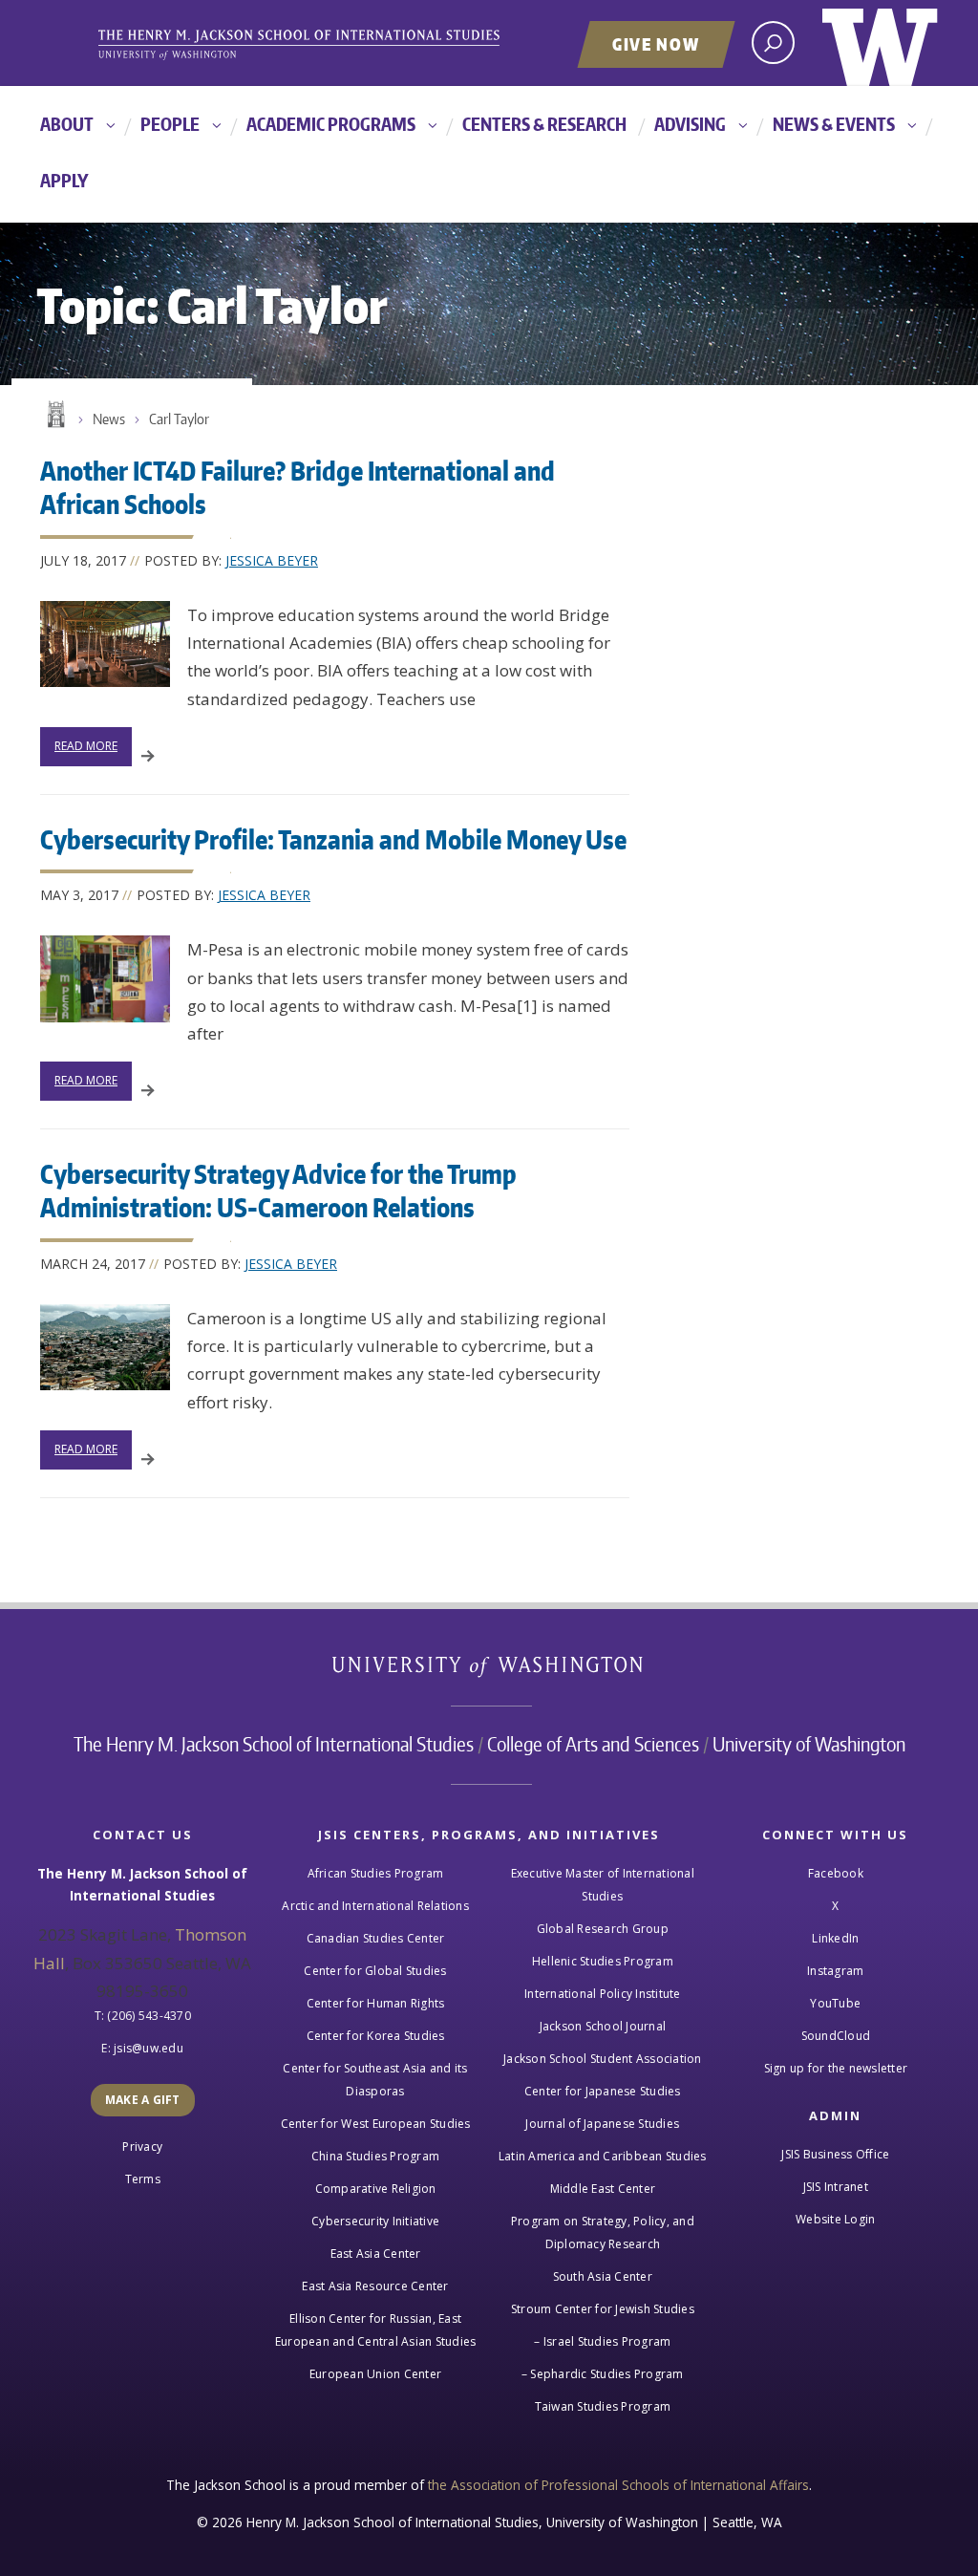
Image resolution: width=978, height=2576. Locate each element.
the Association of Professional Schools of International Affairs (618, 2485)
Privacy (142, 2147)
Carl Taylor (179, 419)
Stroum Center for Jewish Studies (603, 2309)
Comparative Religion (376, 2189)
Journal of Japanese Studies (602, 2124)
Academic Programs (331, 124)
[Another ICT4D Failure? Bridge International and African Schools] (105, 644)
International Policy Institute (603, 1994)
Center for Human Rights (376, 2003)
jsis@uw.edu (149, 2048)
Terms (143, 2179)
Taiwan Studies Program (603, 2406)
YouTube (835, 2003)
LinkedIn (835, 1938)
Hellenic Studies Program (603, 1961)
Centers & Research (544, 124)
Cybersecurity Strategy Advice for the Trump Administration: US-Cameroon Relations (278, 1190)
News (109, 419)
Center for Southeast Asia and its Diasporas (375, 2080)
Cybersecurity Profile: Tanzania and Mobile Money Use (333, 839)
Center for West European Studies (376, 2124)
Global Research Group (603, 1929)
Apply (64, 180)
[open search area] (773, 43)
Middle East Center (603, 2189)
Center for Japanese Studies (603, 2091)
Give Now (656, 44)
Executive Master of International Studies (603, 1885)
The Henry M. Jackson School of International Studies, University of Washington (331, 45)
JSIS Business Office (835, 2154)
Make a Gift (143, 2100)
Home (54, 415)
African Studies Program (376, 1873)
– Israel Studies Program (602, 2341)
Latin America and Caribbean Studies (603, 2156)
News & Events (834, 124)
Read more (86, 746)
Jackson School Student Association (603, 2059)
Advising (690, 124)
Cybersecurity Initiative (375, 2221)
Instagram (835, 1971)
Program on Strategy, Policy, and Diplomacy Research (603, 2233)
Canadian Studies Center (376, 1938)
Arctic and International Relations (375, 1906)
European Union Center (375, 2374)
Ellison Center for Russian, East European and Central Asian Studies (376, 2330)
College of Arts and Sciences (593, 1744)
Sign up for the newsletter (836, 2068)
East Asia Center (376, 2254)
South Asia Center (603, 2276)
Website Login (835, 2219)
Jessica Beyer (272, 560)
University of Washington (880, 43)
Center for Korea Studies (376, 2036)
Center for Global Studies (375, 1971)
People (170, 124)
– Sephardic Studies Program (603, 2374)
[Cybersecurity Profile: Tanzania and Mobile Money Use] (105, 978)
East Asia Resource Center (375, 2286)
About (67, 124)
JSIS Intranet (836, 2187)
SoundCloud (836, 2036)
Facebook (836, 1873)
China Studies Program (375, 2156)
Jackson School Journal (603, 2026)
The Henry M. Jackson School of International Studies (274, 1744)
